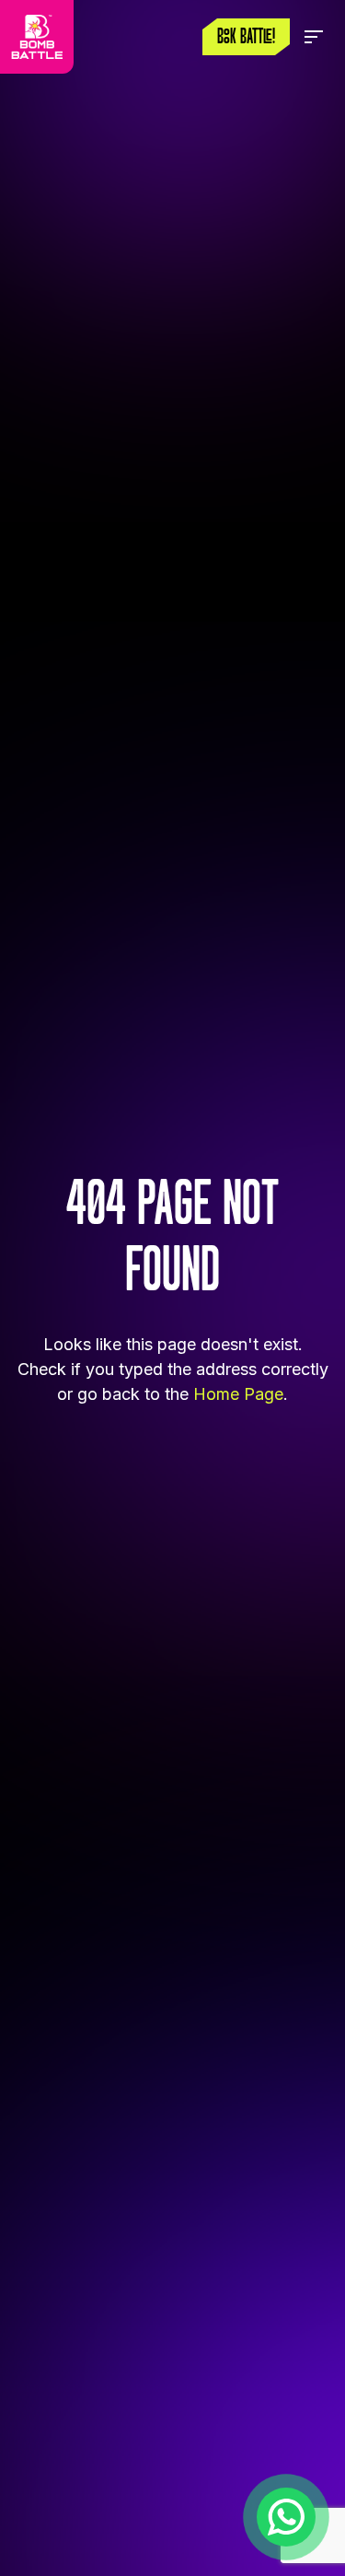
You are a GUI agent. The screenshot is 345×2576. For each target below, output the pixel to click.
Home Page (238, 1394)
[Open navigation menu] (314, 37)
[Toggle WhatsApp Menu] (286, 2517)
